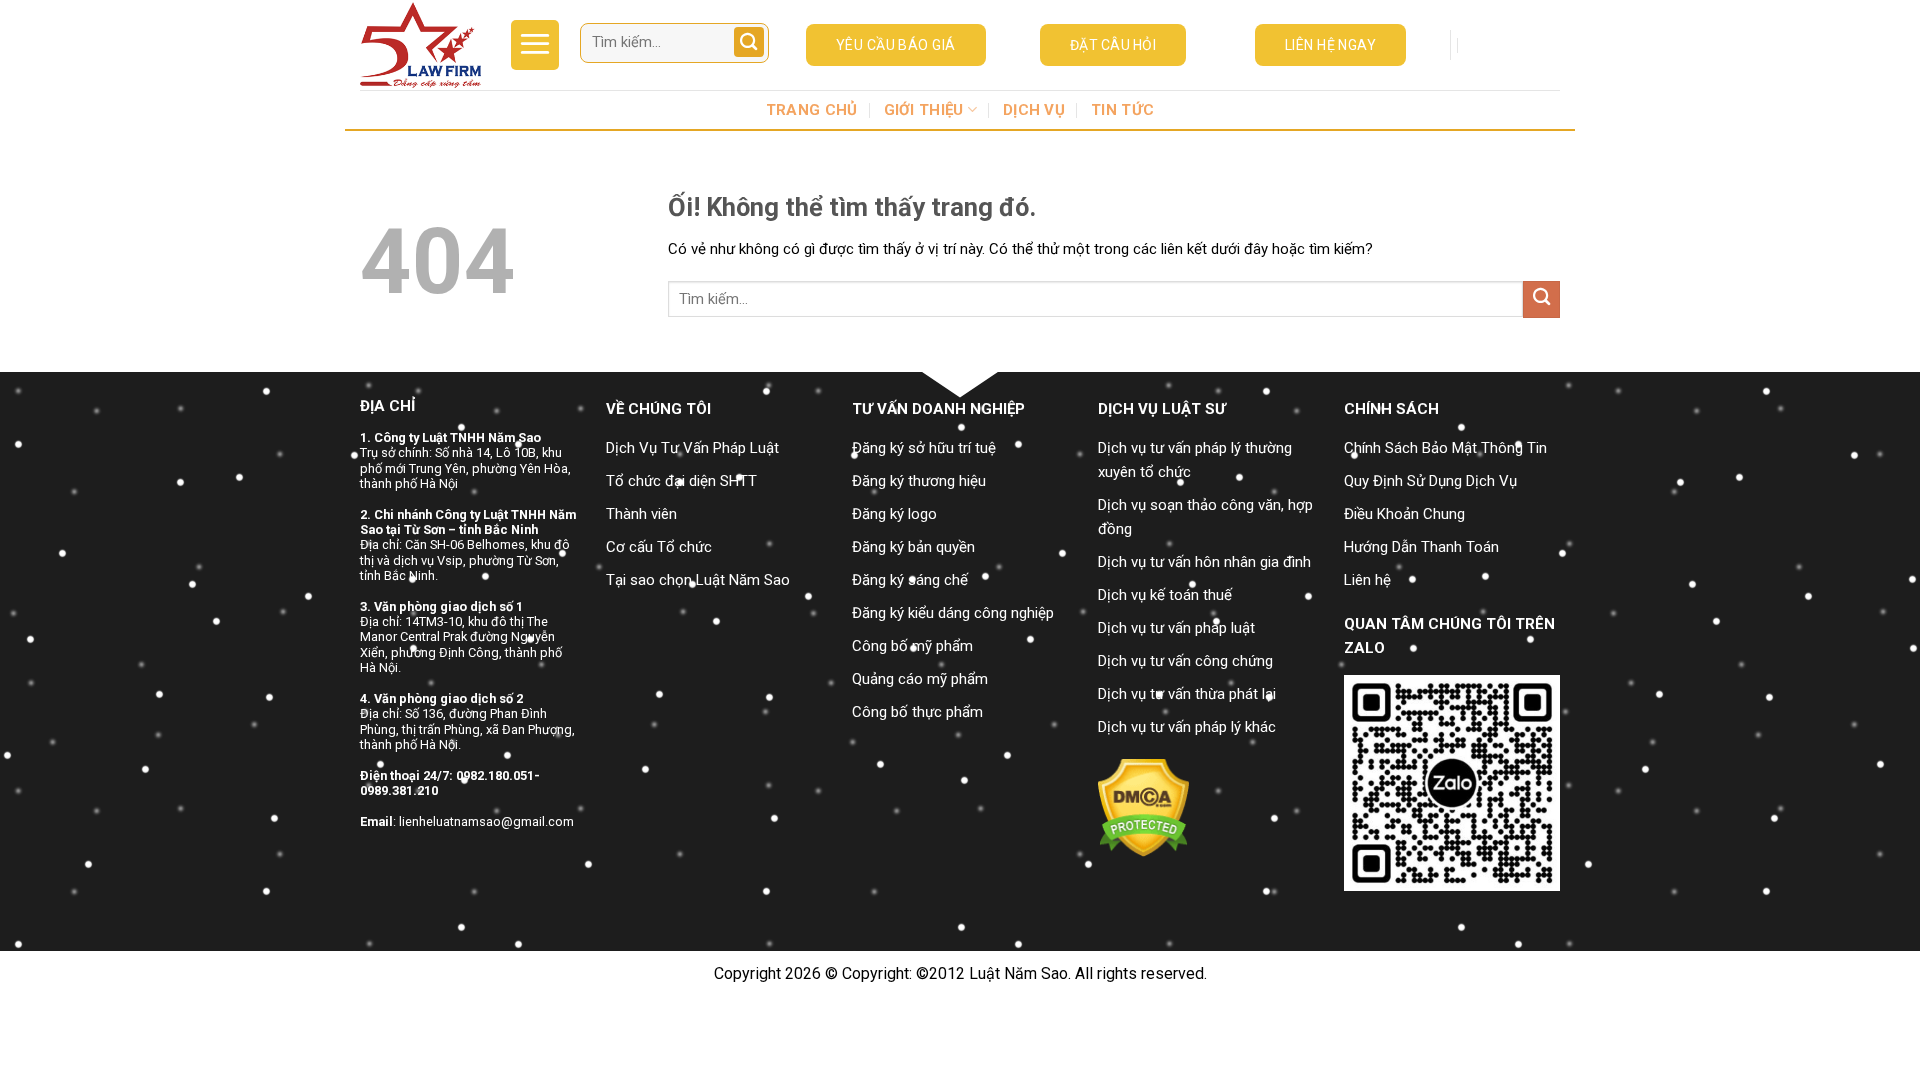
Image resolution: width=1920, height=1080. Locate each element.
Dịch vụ (1034, 110)
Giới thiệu (924, 110)
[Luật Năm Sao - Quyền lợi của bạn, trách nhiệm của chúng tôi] (420, 45)
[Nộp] (751, 43)
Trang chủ (812, 110)
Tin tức (1122, 110)
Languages (1507, 45)
